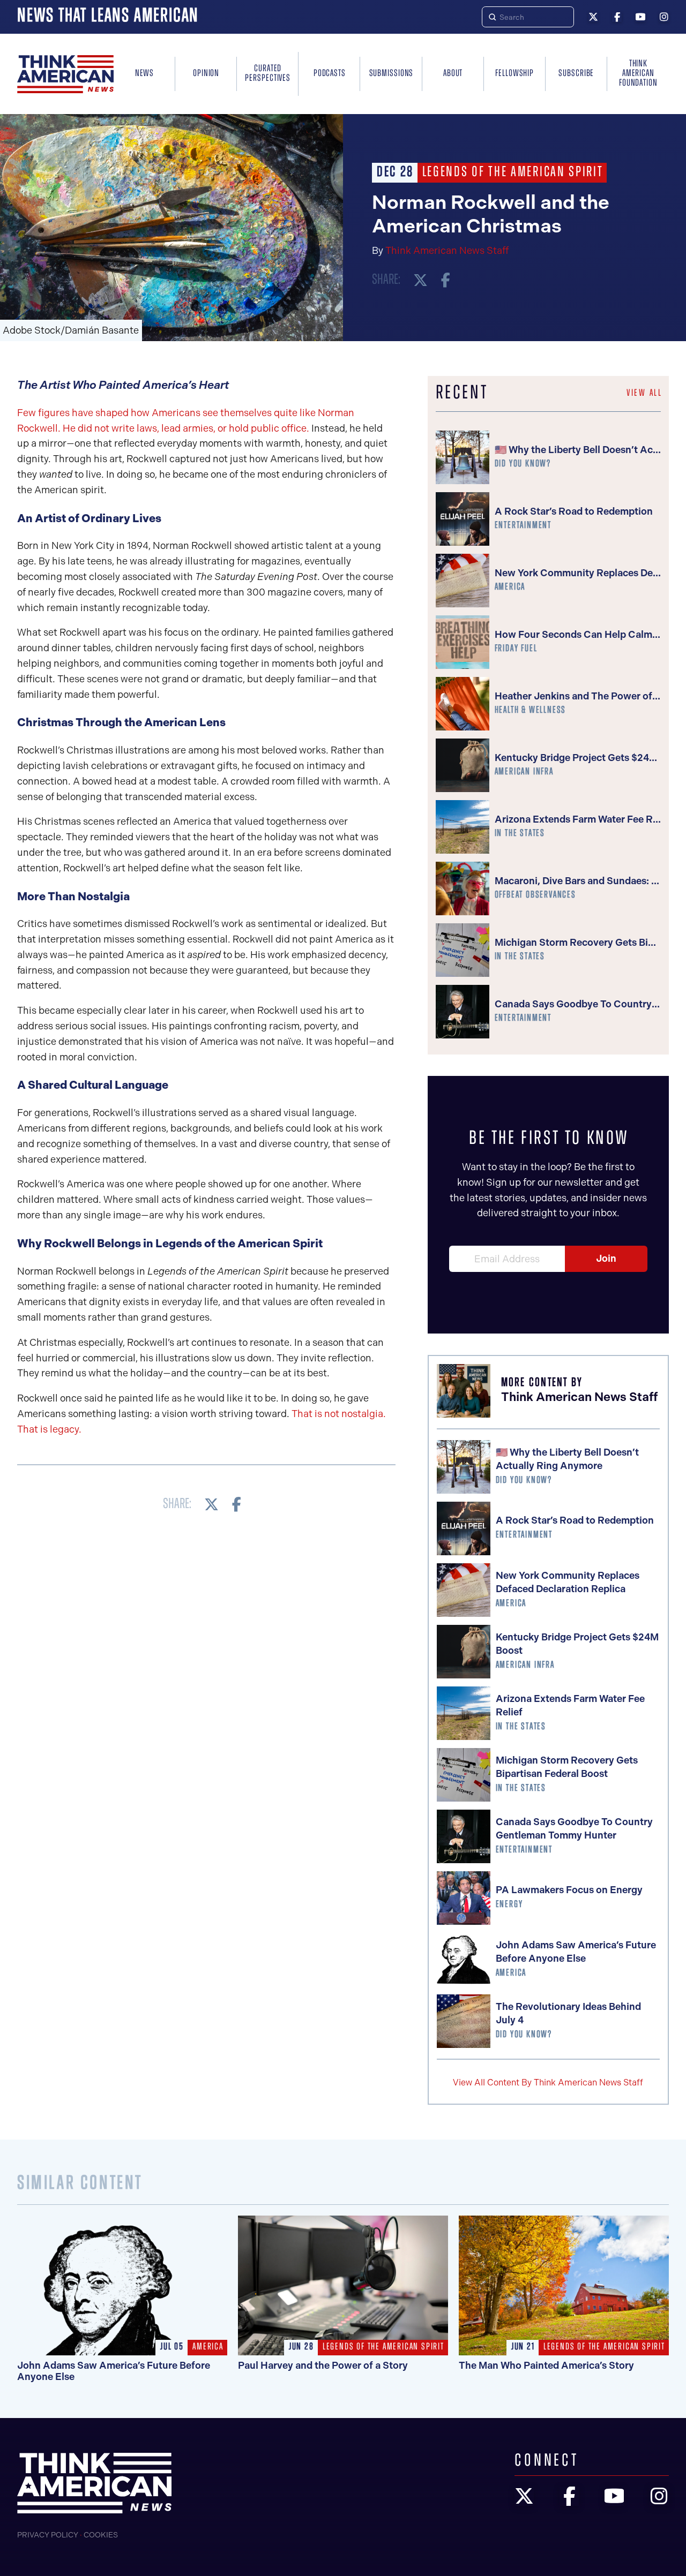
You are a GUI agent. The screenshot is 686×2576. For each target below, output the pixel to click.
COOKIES (101, 2535)
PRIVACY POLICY (48, 2535)
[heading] (65, 74)
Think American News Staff (447, 251)
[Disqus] (206, 1670)
